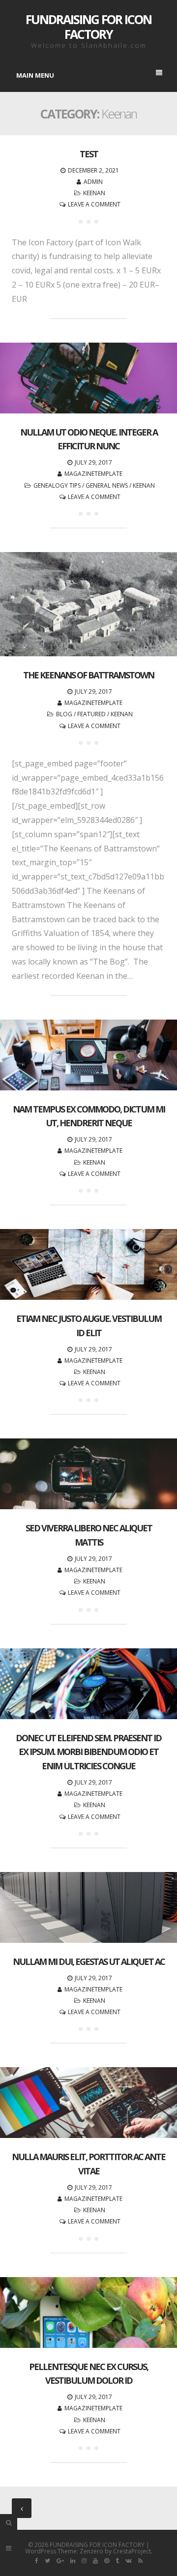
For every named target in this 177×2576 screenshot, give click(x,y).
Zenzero (91, 2551)
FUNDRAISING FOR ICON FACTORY (88, 27)
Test (89, 154)
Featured (91, 714)
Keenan (94, 193)
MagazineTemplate (93, 474)
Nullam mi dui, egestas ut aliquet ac (89, 1961)
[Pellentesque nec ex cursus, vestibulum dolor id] (88, 2313)
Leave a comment (94, 204)
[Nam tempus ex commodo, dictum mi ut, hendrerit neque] (88, 1055)
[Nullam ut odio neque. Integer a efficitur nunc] (88, 378)
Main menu (35, 75)
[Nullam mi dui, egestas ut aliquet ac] (88, 1907)
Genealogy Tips (57, 485)
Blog (64, 714)
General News (107, 485)
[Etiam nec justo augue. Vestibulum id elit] (88, 1264)
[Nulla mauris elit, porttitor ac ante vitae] (88, 2103)
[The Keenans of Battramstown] (88, 604)
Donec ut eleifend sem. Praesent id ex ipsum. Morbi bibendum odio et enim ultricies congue (88, 1752)
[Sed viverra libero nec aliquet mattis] (88, 1474)
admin (93, 182)
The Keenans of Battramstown (88, 675)
